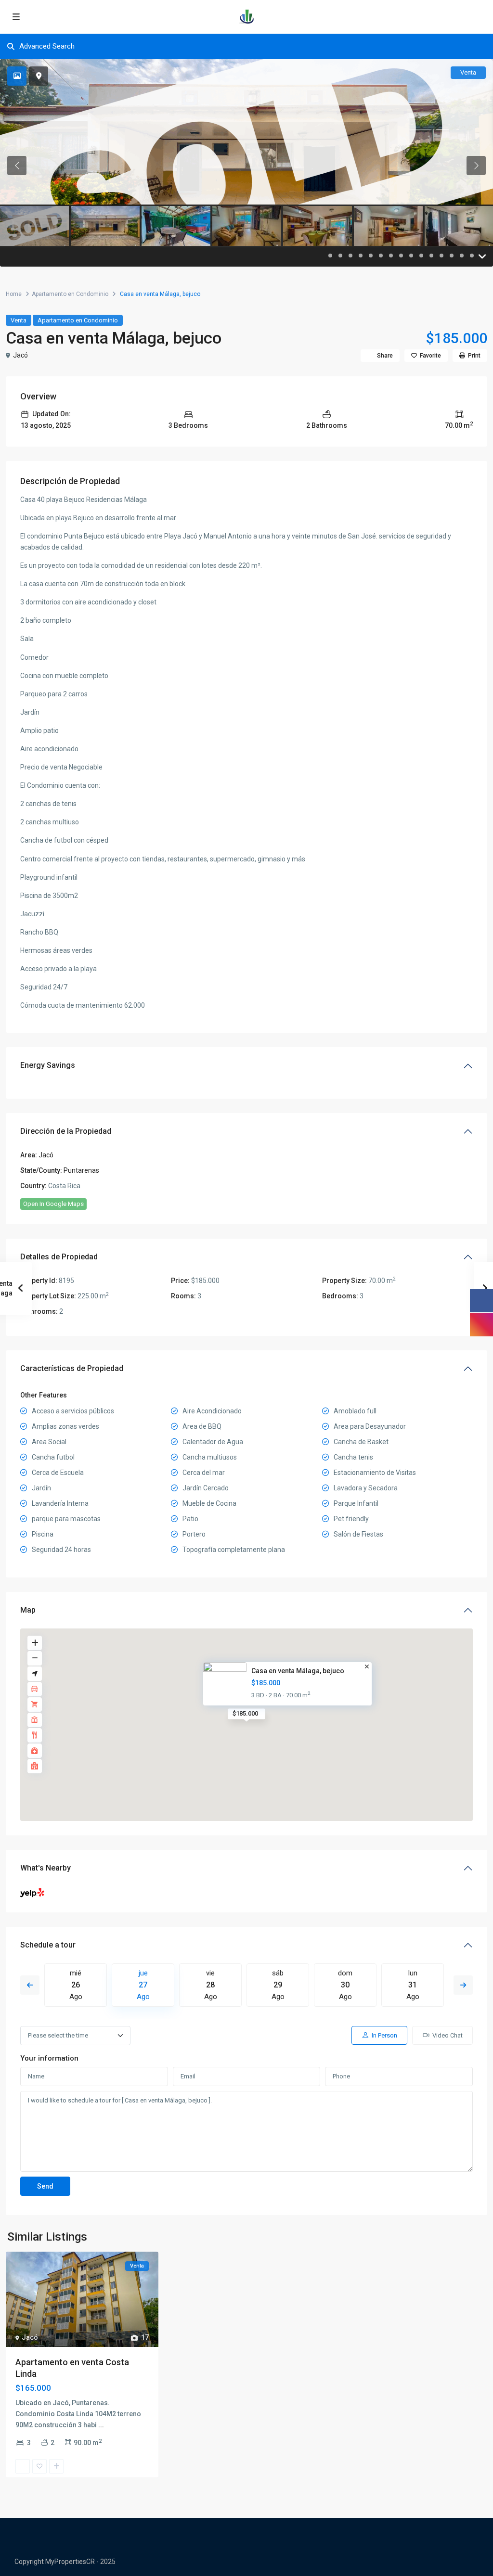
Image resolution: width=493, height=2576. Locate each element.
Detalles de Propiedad (59, 1257)
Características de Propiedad (72, 1368)
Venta (19, 320)
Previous (30, 1985)
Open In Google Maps (53, 1204)
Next (463, 1985)
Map (28, 1610)
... (101, 2425)
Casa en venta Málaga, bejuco (298, 1671)
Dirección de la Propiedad (66, 1131)
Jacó (20, 355)
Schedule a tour (48, 1945)
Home (14, 294)
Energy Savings (48, 1065)
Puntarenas (81, 1170)
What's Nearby (45, 1868)
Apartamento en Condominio (70, 294)
